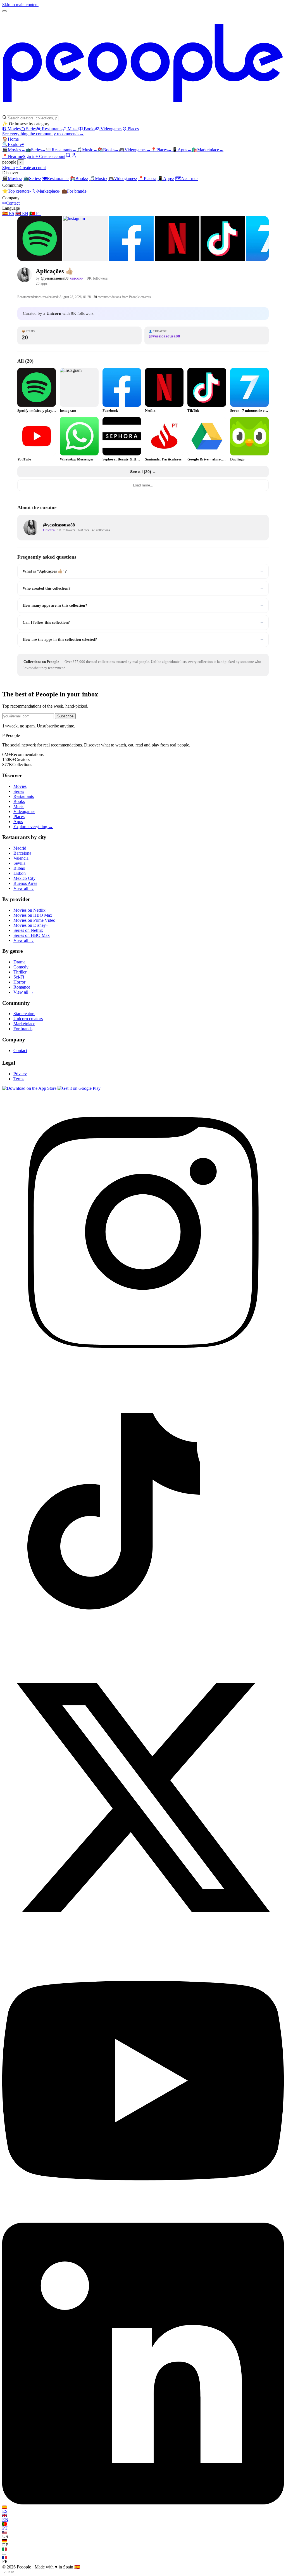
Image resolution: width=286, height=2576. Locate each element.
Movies (14, 129)
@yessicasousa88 (55, 278)
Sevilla (19, 863)
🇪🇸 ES (8, 213)
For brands (74, 191)
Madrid (20, 848)
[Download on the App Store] (30, 1088)
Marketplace (208, 150)
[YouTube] (143, 2220)
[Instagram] (143, 1371)
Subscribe (65, 716)
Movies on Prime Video (34, 920)
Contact (11, 203)
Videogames (111, 129)
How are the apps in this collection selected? (143, 639)
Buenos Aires (25, 883)
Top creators (17, 191)
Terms (19, 1079)
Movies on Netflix (29, 910)
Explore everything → (33, 827)
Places (133, 129)
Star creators (24, 1014)
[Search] (68, 156)
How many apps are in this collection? (143, 605)
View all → (24, 888)
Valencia (21, 858)
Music (73, 129)
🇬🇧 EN (22, 213)
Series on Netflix (28, 930)
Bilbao (19, 868)
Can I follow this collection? (143, 622)
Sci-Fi (19, 977)
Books (90, 129)
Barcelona (22, 853)
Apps (182, 150)
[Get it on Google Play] (79, 1088)
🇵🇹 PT (35, 213)
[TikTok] (143, 1654)
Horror (19, 982)
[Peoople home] (143, 112)
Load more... (143, 485)
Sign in (29, 156)
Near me (186, 179)
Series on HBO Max (32, 935)
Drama (19, 962)
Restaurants (52, 129)
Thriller (20, 972)
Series (31, 129)
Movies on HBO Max (33, 915)
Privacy (20, 1074)
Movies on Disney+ (31, 925)
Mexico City (24, 878)
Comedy (21, 967)
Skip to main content (20, 5)
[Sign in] (74, 156)
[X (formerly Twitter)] (143, 1937)
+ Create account (50, 156)
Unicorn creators (28, 1019)
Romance (22, 987)
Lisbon (20, 873)
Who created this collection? (143, 588)
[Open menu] (4, 11)
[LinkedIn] (143, 2503)
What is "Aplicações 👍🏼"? (143, 571)
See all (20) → (143, 472)
